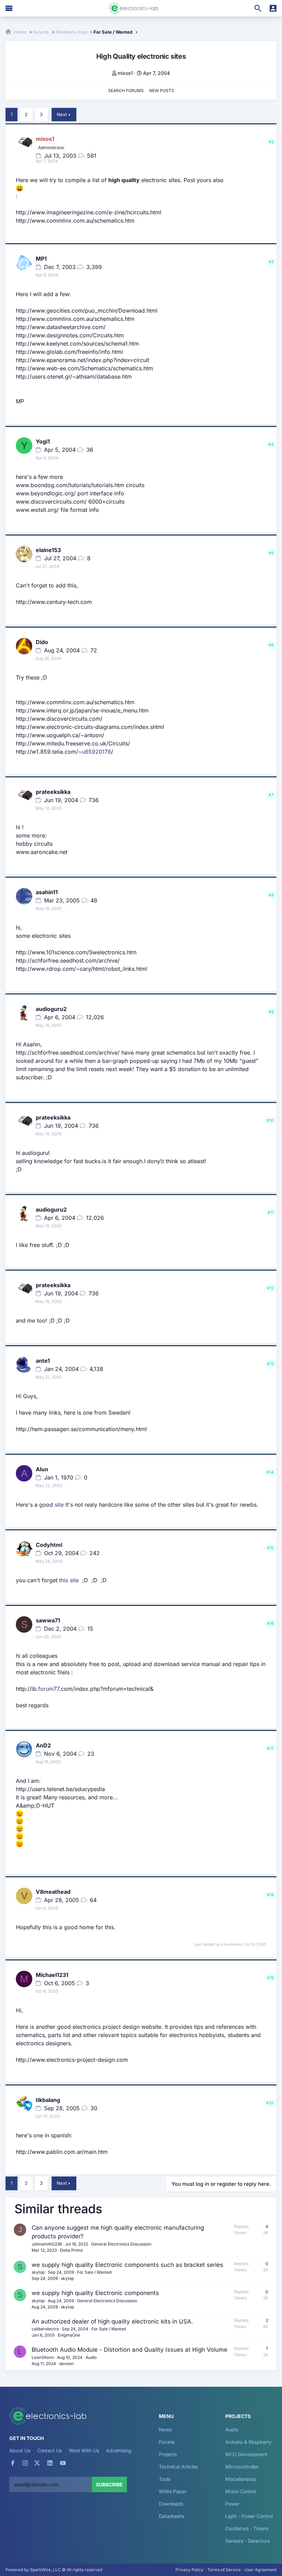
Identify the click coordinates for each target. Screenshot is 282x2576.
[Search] (258, 8)
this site (69, 1580)
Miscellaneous (241, 2479)
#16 (270, 1623)
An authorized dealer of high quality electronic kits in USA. (112, 2321)
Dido (42, 642)
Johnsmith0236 (47, 2244)
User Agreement (261, 2570)
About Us (20, 2450)
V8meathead (53, 1892)
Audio (91, 2357)
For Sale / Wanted (94, 2272)
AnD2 (43, 1745)
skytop (38, 2272)
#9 (271, 1012)
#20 (270, 2103)
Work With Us (84, 2450)
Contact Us (50, 2450)
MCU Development (246, 2454)
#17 (270, 1748)
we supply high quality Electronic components (95, 2293)
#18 (270, 1895)
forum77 (49, 1689)
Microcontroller (242, 2467)
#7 (271, 795)
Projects (168, 2454)
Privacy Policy (189, 2570)
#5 (271, 553)
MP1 (41, 259)
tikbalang (48, 2100)
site (59, 1505)
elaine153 (48, 550)
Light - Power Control (249, 2516)
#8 (271, 895)
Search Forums (126, 91)
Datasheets (171, 2516)
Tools (165, 2479)
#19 (270, 1978)
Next (62, 114)
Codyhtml (49, 1545)
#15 (270, 1548)
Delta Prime (71, 2250)
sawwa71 (48, 1620)
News (165, 2429)
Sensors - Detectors (247, 2541)
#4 (271, 444)
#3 (271, 262)
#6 (271, 645)
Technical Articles (178, 2467)
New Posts (162, 91)
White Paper (173, 2491)
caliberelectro (45, 2329)
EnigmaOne (69, 2335)
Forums (167, 2442)
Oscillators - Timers (247, 2528)
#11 (271, 1212)
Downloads (171, 2504)
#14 (270, 1472)
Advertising (119, 2450)
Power (232, 2504)
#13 (270, 1364)
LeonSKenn (43, 2357)
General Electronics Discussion (121, 2244)
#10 (270, 1120)
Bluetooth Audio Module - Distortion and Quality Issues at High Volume (129, 2350)
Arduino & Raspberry (248, 2442)
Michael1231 (52, 1975)
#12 (270, 1288)
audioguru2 (51, 1009)
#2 (271, 142)
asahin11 (47, 892)
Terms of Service (224, 2570)
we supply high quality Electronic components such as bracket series (127, 2265)
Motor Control (241, 2491)
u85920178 (96, 752)
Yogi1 (43, 441)
